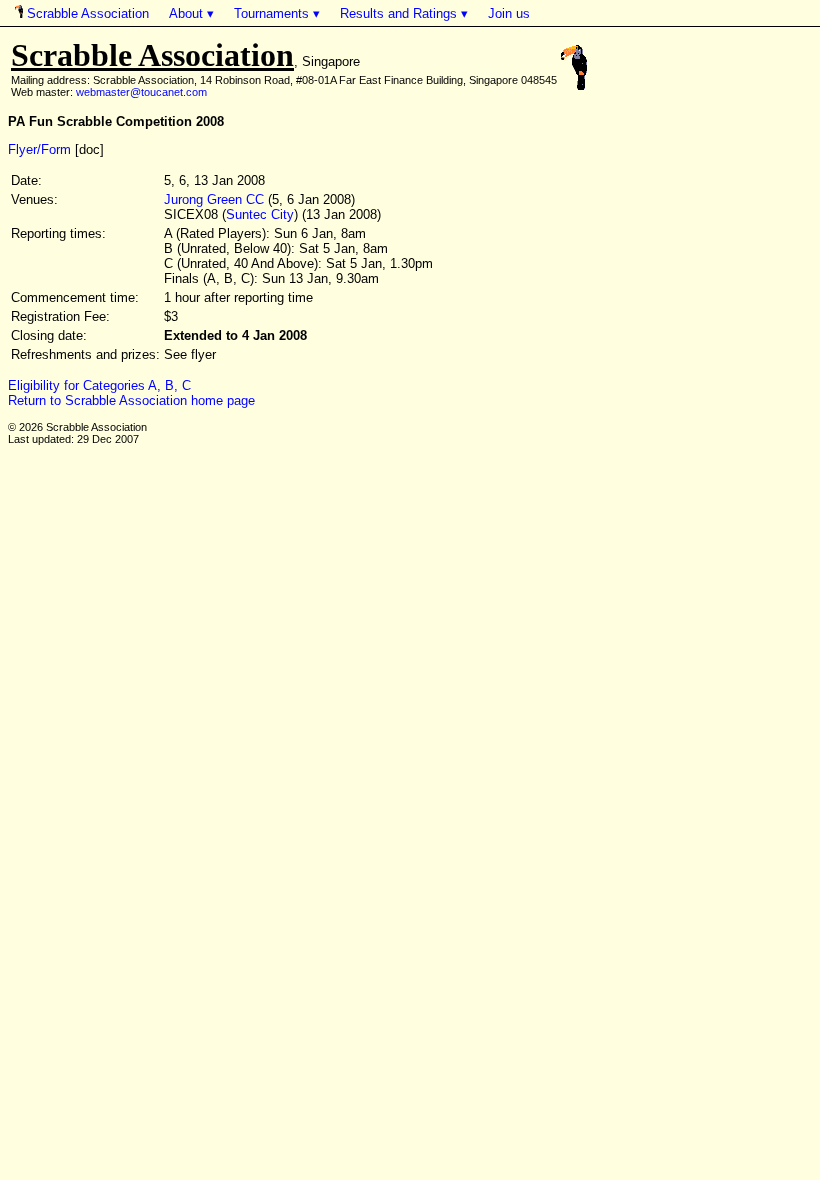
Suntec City (260, 214)
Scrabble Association (86, 13)
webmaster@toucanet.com (141, 92)
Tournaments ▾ (277, 13)
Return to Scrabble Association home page (131, 400)
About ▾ (191, 13)
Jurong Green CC (214, 199)
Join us (509, 13)
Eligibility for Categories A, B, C (99, 385)
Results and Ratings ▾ (404, 13)
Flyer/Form (39, 149)
